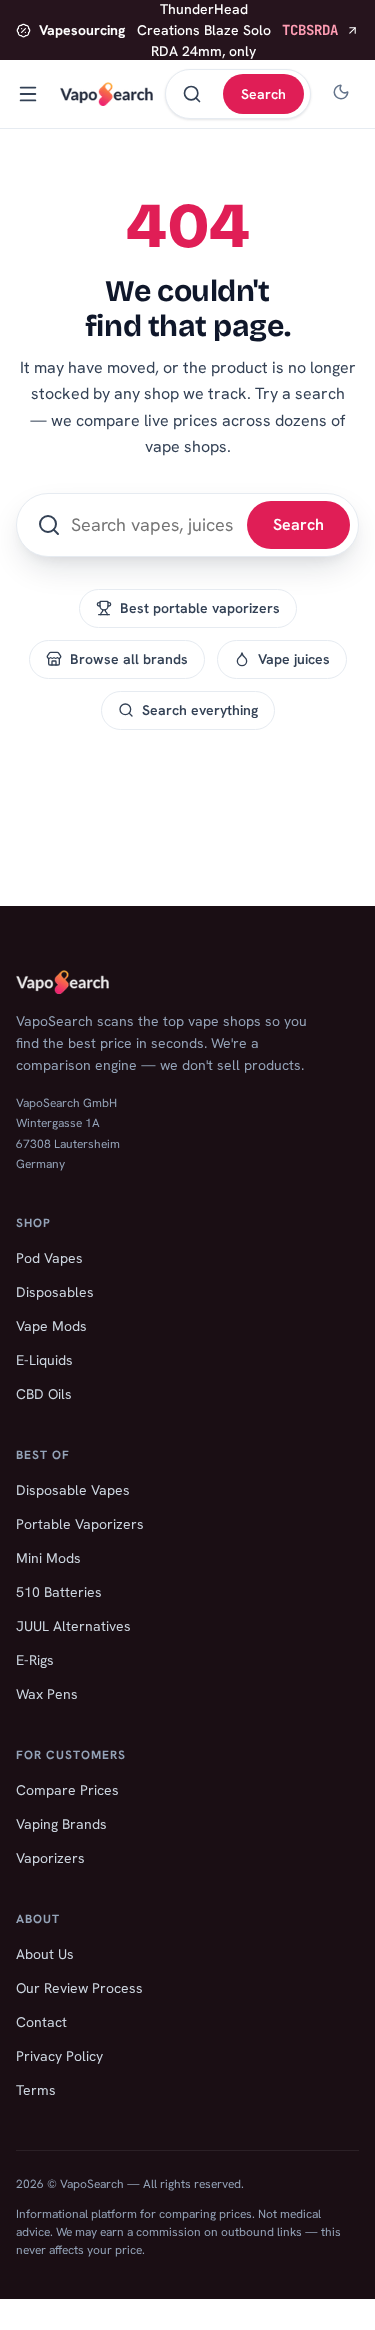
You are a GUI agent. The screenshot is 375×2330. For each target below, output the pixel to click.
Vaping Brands (61, 1824)
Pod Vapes (49, 1258)
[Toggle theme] (341, 94)
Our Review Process (79, 1988)
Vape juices (294, 659)
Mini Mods (48, 1558)
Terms (36, 2090)
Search (263, 94)
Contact (41, 2022)
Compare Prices (67, 1790)
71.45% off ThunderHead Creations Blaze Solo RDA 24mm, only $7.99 (188, 30)
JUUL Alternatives (73, 1626)
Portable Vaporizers (80, 1524)
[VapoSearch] (106, 94)
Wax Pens (47, 1694)
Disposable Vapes (73, 1490)
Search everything (200, 710)
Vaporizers (50, 1858)
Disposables (55, 1292)
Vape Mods (51, 1326)
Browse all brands (129, 659)
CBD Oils (44, 1394)
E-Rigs (35, 1660)
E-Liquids (44, 1360)
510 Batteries (59, 1592)
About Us (45, 1954)
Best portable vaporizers (200, 608)
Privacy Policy (59, 2056)
